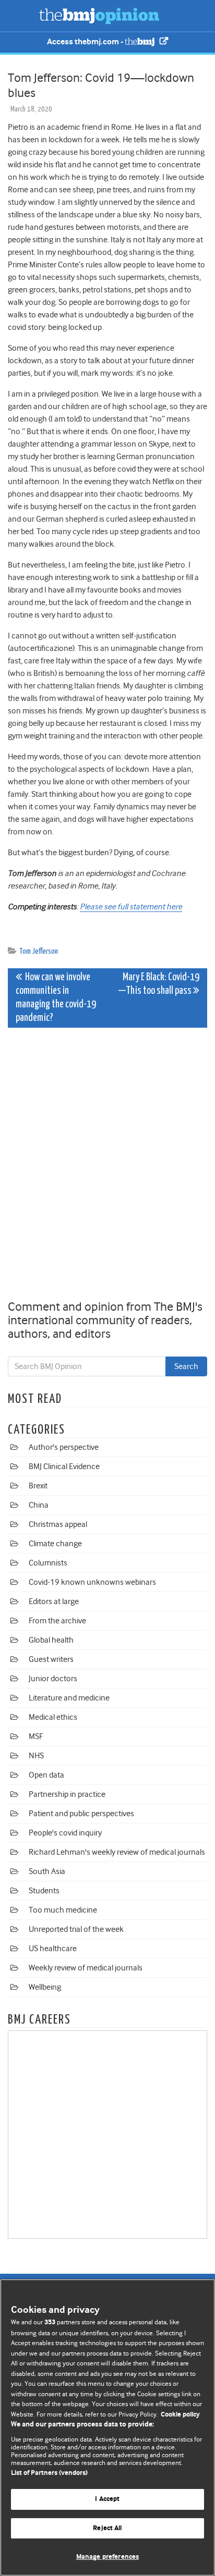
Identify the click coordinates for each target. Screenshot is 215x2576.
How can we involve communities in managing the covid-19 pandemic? (56, 998)
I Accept (107, 2499)
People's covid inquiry (65, 1833)
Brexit (38, 1486)
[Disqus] (107, 1166)
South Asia (47, 1871)
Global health (51, 1640)
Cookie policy (180, 2415)
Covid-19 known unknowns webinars (92, 1582)
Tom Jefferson (39, 951)
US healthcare (53, 1949)
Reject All (107, 2528)
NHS (36, 1756)
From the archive (57, 1621)
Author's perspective (64, 1447)
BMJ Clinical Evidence (64, 1466)
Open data (46, 1775)
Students (44, 1891)
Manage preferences (107, 2557)
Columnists (48, 1563)
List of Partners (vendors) (49, 2473)
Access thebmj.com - (86, 42)
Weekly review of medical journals (86, 1968)
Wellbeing (45, 1987)
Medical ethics (53, 1717)
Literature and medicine (69, 1698)
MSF (36, 1736)
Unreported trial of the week (76, 1929)
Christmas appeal (58, 1524)
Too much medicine (63, 1910)
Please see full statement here (131, 907)
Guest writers (51, 1659)
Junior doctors (53, 1679)
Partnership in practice (67, 1794)
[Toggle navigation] (21, 16)
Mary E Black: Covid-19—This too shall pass (159, 984)
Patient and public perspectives (81, 1814)
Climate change (55, 1544)
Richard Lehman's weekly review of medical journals (117, 1852)
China (39, 1505)
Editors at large (54, 1601)
